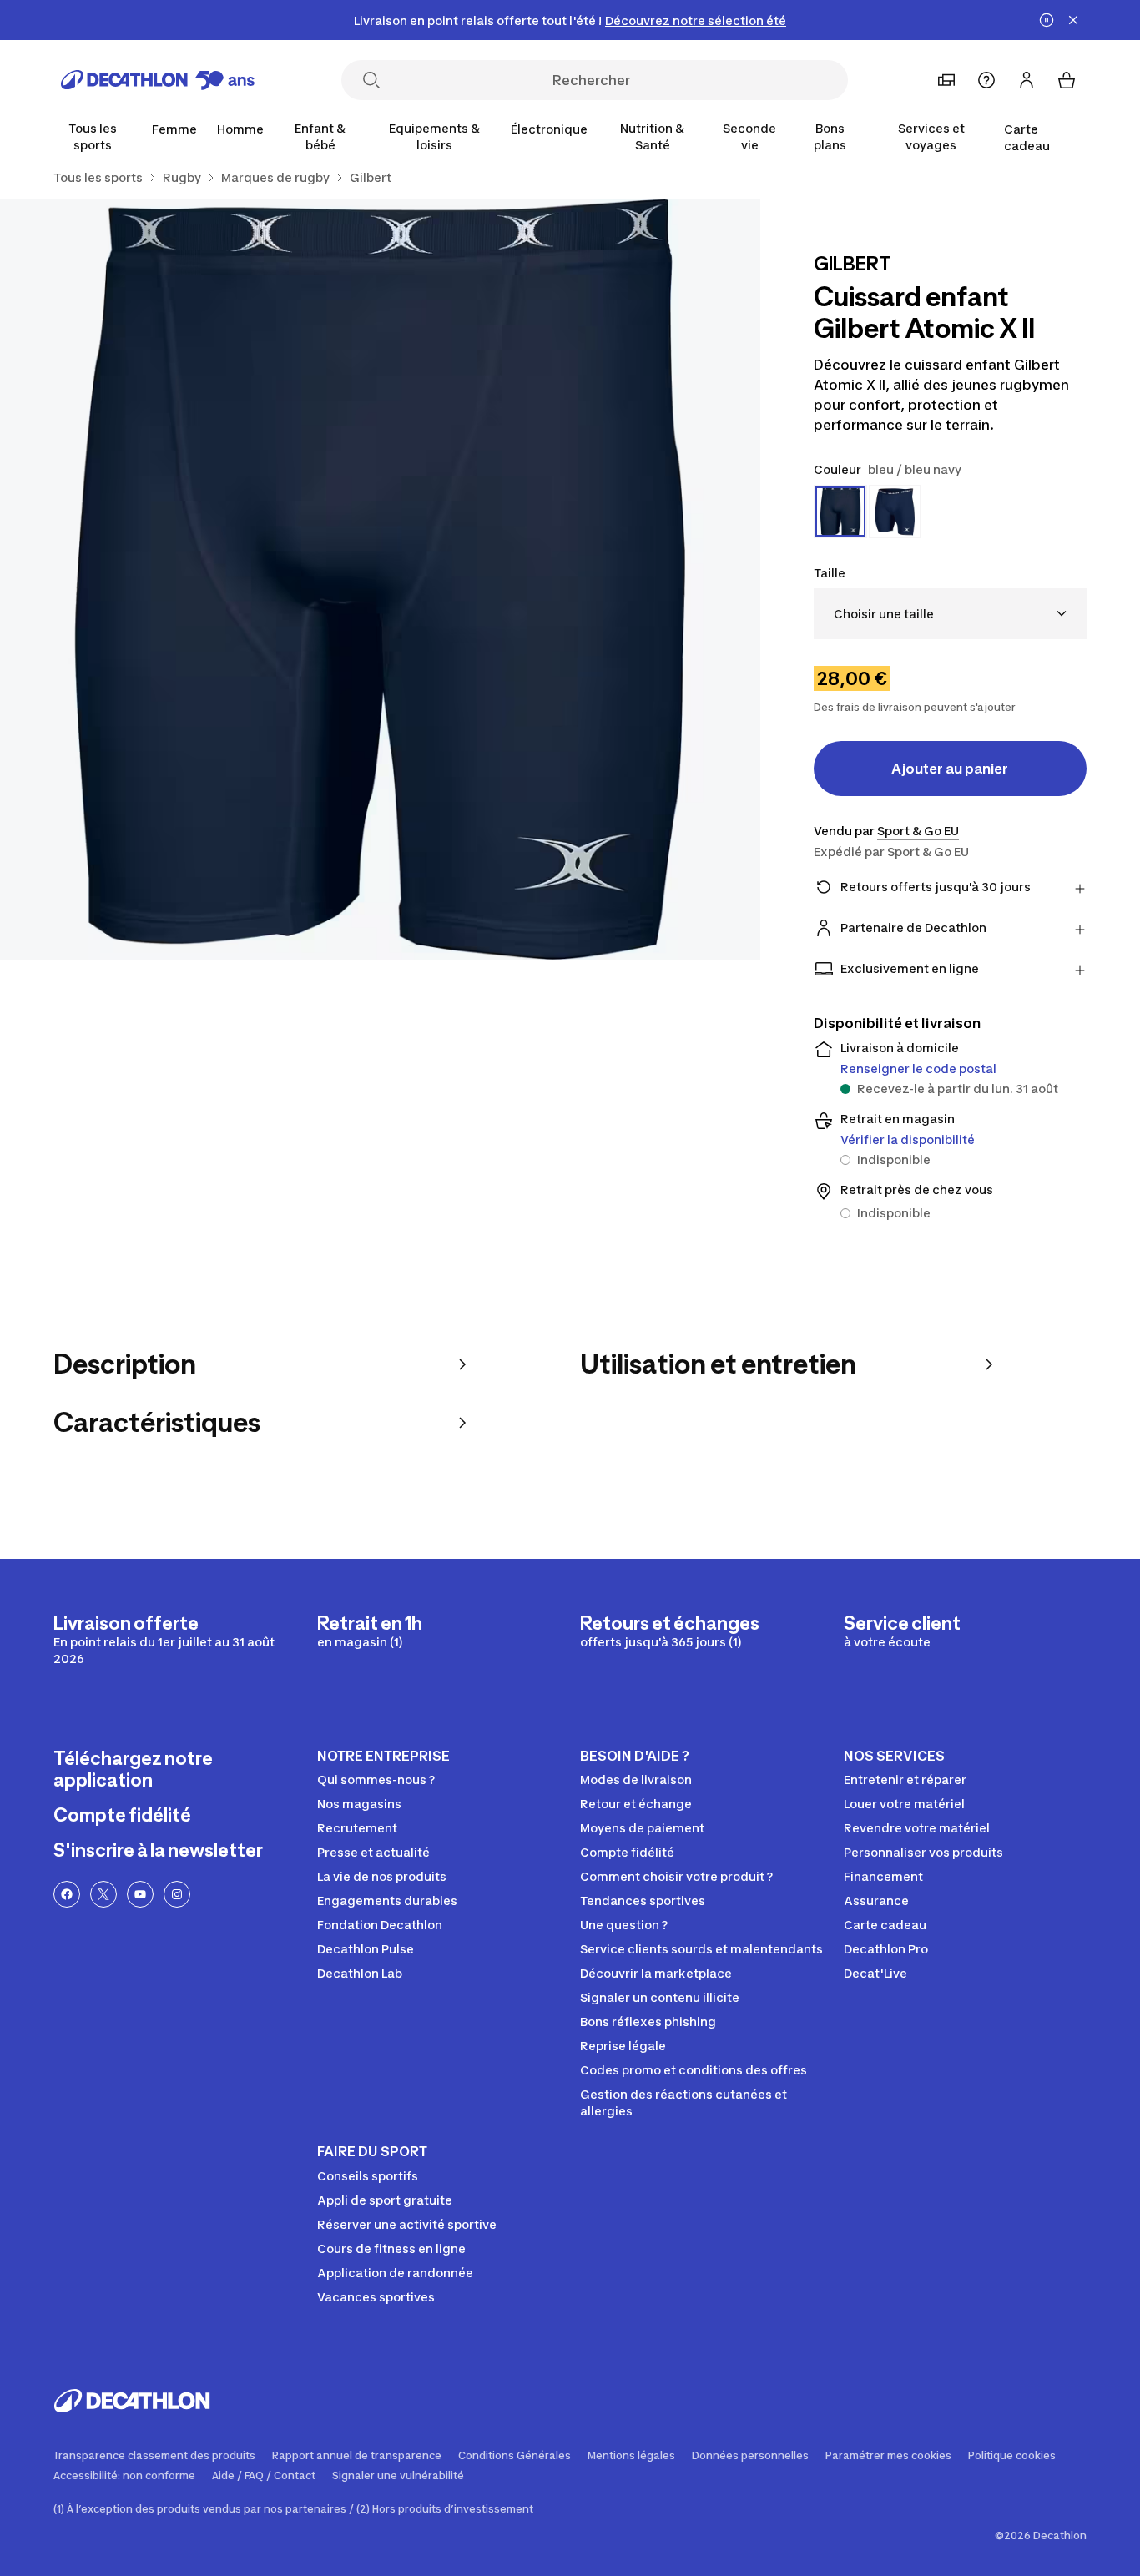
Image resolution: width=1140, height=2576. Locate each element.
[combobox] (950, 614)
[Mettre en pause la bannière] (1047, 20)
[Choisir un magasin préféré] (946, 80)
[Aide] (986, 80)
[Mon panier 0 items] (1067, 80)
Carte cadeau (1027, 137)
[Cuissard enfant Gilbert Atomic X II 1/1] (380, 580)
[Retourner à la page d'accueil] (158, 80)
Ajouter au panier (950, 769)
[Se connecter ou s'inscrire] (1027, 80)
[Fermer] (1073, 20)
